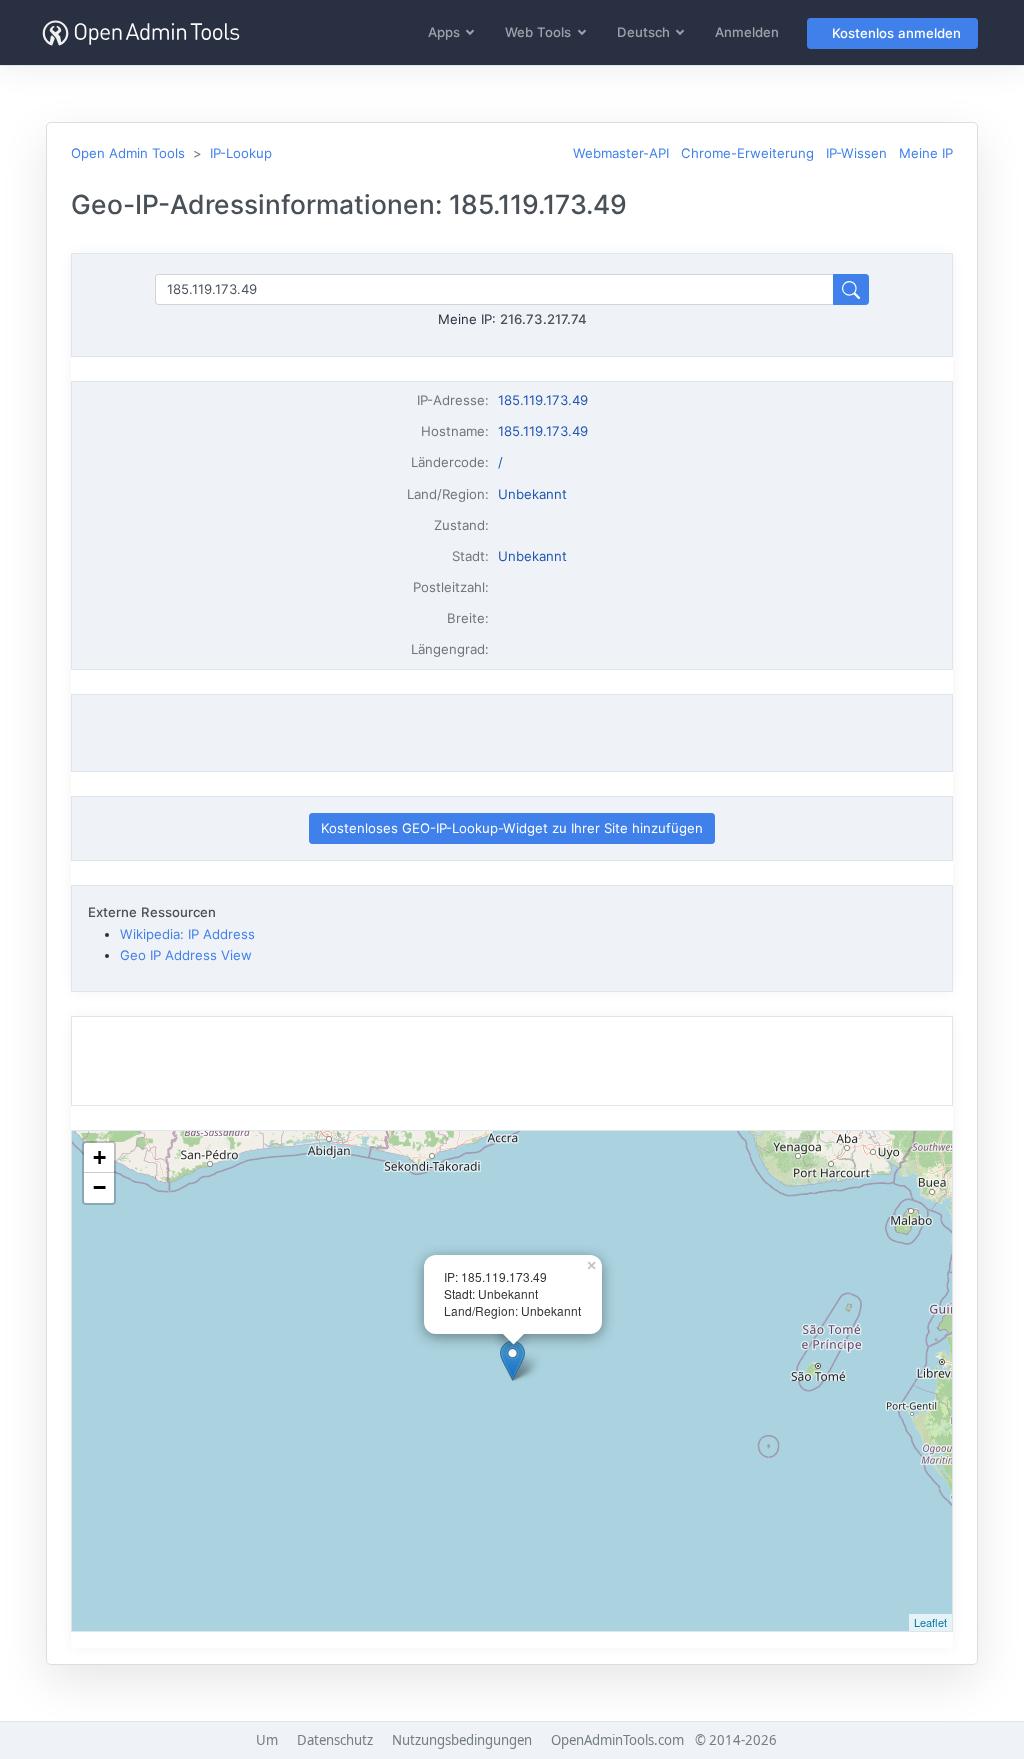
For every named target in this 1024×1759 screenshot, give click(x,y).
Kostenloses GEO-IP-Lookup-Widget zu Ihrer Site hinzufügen (512, 828)
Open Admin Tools (128, 153)
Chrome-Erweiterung (747, 153)
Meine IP (926, 153)
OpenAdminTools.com (617, 1740)
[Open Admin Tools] (141, 32)
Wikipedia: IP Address (187, 934)
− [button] (99, 1187)
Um (267, 1740)
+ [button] (99, 1157)
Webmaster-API (621, 153)
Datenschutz (335, 1740)
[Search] (851, 289)
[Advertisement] (512, 733)
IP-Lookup (241, 153)
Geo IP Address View (186, 955)
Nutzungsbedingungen (462, 1740)
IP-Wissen (856, 153)
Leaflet (930, 1622)
